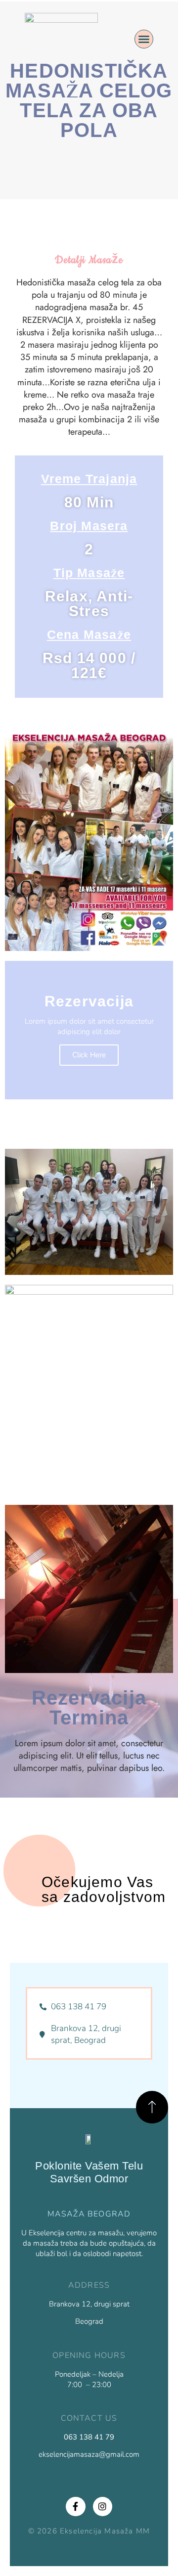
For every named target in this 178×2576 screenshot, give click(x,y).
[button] (144, 39)
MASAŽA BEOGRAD (89, 2214)
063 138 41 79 (89, 2437)
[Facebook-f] (76, 2507)
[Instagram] (103, 2507)
